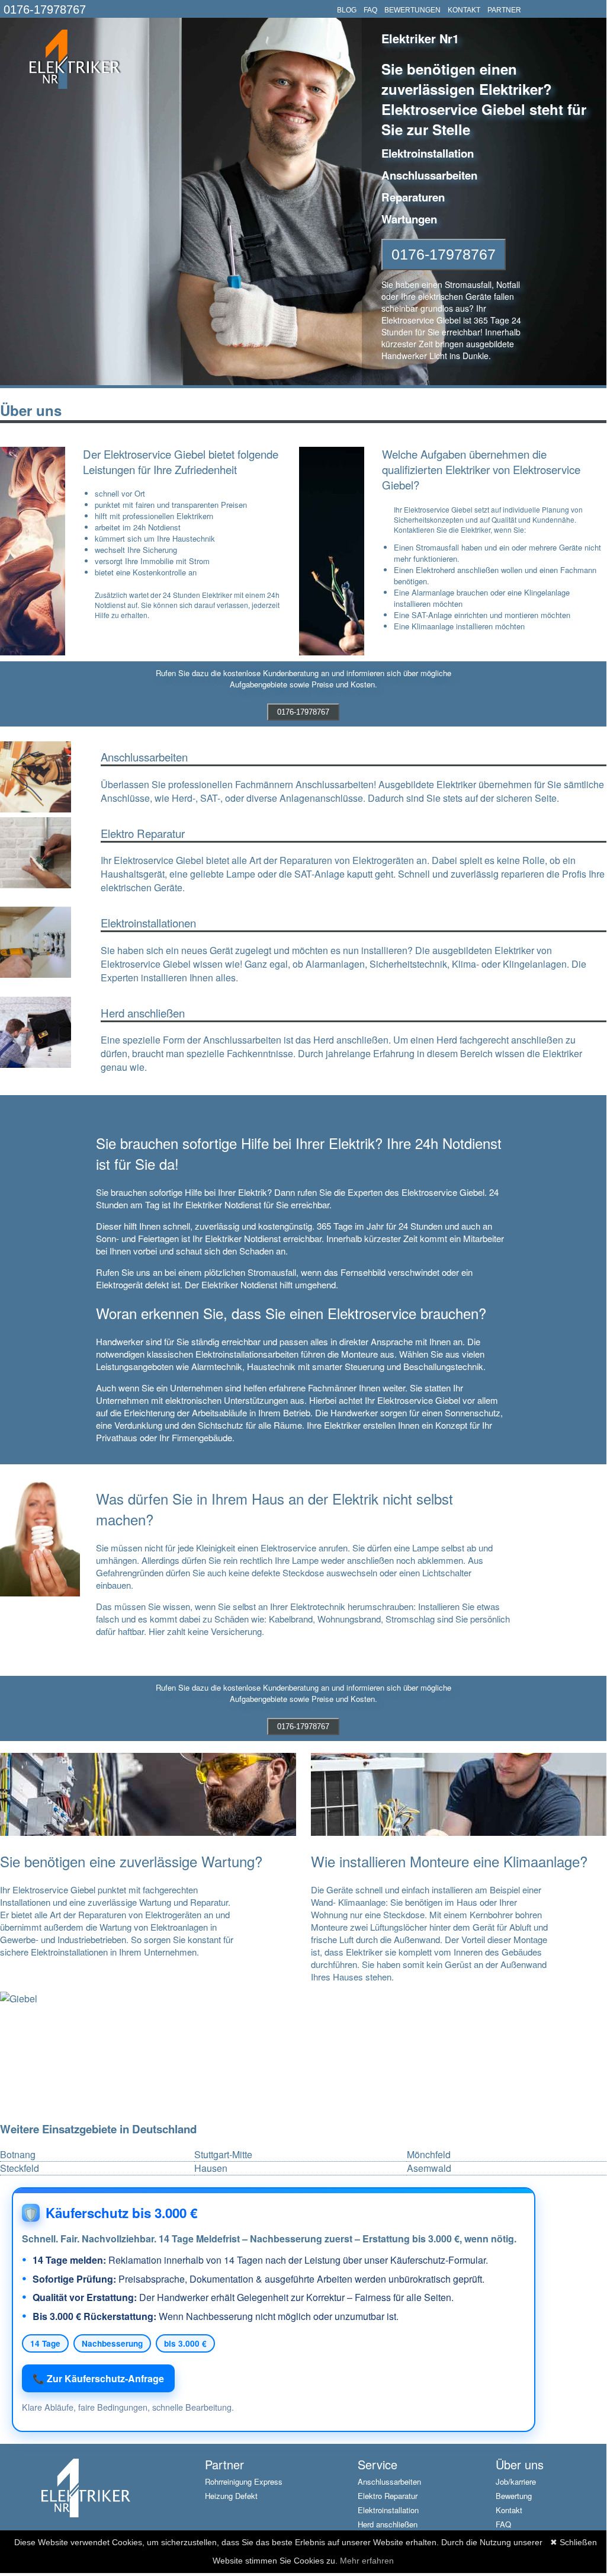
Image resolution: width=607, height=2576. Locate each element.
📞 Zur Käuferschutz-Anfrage (98, 2378)
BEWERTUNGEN (412, 10)
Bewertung (514, 2496)
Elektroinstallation (388, 2510)
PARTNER (504, 10)
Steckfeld (20, 2168)
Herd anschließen (388, 2524)
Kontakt (509, 2510)
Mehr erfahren (367, 2561)
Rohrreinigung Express (244, 2481)
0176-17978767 (45, 9)
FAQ (370, 10)
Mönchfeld (429, 2155)
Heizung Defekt (231, 2496)
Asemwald (429, 2168)
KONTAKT (464, 10)
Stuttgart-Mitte (223, 2155)
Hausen (211, 2168)
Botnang (18, 2155)
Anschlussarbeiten (389, 2481)
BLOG (347, 10)
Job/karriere (516, 2481)
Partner (224, 2464)
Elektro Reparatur (388, 2496)
